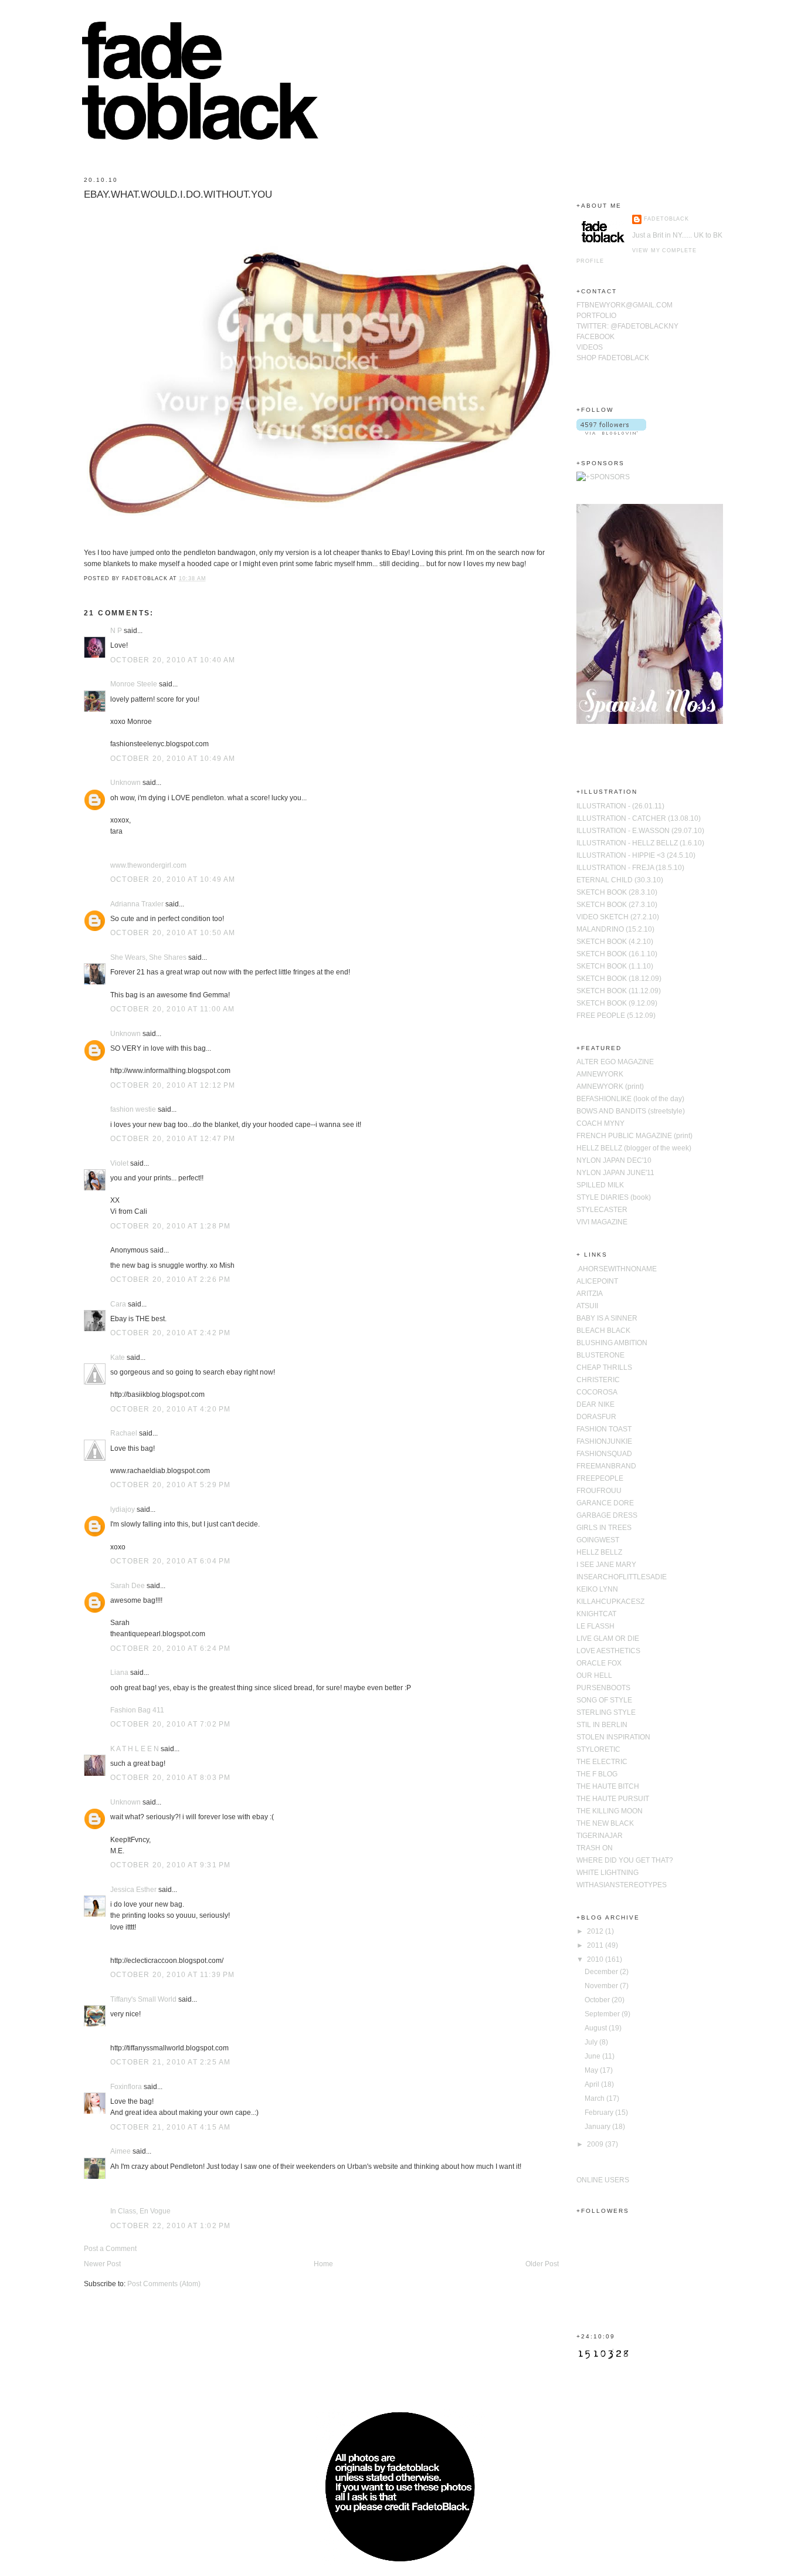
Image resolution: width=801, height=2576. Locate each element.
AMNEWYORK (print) (610, 1086)
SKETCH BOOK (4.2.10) (615, 942)
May (592, 2070)
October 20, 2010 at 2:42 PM (170, 1333)
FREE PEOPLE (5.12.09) (616, 1015)
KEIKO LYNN (597, 1589)
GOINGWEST (598, 1540)
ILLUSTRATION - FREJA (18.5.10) (630, 868)
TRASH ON (595, 1848)
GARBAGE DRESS (607, 1515)
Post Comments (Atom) (164, 2284)
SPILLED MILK (600, 1185)
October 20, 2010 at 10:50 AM (173, 933)
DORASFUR (596, 1417)
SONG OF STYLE (604, 1700)
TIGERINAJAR (600, 1836)
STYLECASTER (602, 1210)
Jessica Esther (133, 1890)
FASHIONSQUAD (604, 1454)
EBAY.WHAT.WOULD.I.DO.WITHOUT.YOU (178, 194)
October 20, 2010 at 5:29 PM (170, 1485)
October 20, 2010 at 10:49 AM (173, 759)
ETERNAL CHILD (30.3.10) (620, 880)
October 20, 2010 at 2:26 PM (170, 1279)
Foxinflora (126, 2087)
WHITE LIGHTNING (607, 1873)
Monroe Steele (134, 684)
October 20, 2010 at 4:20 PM (170, 1409)
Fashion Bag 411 (137, 1710)
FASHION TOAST (604, 1429)
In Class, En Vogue (140, 2211)
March (595, 2098)
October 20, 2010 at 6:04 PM (170, 1561)
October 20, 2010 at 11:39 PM (173, 1975)
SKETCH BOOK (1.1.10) (615, 966)
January (598, 2127)
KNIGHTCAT (596, 1614)
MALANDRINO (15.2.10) (615, 929)
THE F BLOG (597, 1774)
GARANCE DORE (605, 1503)
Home (323, 2264)
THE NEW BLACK (605, 1823)
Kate (118, 1358)
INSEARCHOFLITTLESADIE (622, 1577)
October (598, 2000)
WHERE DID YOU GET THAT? (625, 1860)
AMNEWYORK (600, 1074)
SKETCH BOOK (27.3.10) (617, 905)
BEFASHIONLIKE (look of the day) (630, 1099)
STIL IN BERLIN (602, 1725)
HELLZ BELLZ (599, 1552)
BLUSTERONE (600, 1355)
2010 (596, 1959)
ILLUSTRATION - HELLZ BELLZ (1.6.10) (640, 843)
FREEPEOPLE (600, 1478)
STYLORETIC (598, 1749)
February (600, 2113)
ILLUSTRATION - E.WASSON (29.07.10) (640, 831)
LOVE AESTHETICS (608, 1651)
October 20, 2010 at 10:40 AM (173, 660)
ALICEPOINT (597, 1281)
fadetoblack (666, 219)
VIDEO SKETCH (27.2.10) (618, 917)
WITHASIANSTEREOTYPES (622, 1885)
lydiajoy (123, 1509)
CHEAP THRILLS (604, 1367)
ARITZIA (590, 1294)
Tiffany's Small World (143, 1999)
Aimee (121, 2151)
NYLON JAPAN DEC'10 (614, 1160)
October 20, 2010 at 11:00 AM (173, 1009)
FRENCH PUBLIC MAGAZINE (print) (634, 1136)
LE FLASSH (595, 1626)
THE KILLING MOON (610, 1811)
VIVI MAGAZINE (602, 1222)
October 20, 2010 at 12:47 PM (173, 1139)
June (593, 2056)
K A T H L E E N (135, 1749)
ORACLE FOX (599, 1663)
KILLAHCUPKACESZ (610, 1602)
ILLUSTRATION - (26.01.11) (620, 806)
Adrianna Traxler (137, 904)
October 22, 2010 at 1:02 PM (170, 2226)
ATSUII (587, 1306)
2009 (596, 2144)
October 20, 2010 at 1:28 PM (170, 1226)
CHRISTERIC (598, 1380)
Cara (118, 1304)
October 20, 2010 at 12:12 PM (173, 1085)
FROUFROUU (599, 1491)
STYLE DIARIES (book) (614, 1197)
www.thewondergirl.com (148, 865)
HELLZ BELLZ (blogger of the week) (634, 1148)
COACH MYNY (600, 1123)
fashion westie (133, 1109)
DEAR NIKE (595, 1404)
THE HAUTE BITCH (608, 1786)
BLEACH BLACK (603, 1331)
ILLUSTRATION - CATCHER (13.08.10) (639, 818)
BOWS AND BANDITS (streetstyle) (631, 1111)
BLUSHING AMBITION (612, 1343)
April (593, 2084)
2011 (596, 1945)
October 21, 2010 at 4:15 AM (170, 2127)
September (603, 2014)
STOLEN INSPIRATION (613, 1737)
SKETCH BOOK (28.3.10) (617, 892)
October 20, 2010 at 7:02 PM (170, 1724)
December (602, 1972)
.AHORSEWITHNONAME (617, 1269)
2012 (596, 1931)
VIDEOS (590, 347)
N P (116, 631)
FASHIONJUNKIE (604, 1441)
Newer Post (102, 2264)
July (592, 2042)
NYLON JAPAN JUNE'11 (615, 1173)
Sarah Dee (128, 1586)
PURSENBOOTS (603, 1688)
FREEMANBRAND (606, 1466)
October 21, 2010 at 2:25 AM (170, 2062)
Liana (119, 1673)
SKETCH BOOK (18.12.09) (619, 979)
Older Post (542, 2264)
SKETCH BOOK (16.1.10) (617, 954)
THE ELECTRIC (602, 1762)
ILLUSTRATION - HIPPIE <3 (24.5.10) (636, 855)
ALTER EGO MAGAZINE (615, 1062)
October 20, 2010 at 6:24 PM (170, 1648)
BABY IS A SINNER (607, 1318)
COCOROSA (597, 1392)
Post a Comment (110, 2249)
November (602, 1986)
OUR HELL (594, 1675)
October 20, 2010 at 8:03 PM (170, 1778)
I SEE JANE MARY (606, 1565)
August (597, 2028)
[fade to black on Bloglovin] (611, 432)
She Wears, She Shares (148, 957)
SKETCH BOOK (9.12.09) (617, 1003)
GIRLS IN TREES (604, 1528)
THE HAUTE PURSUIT (613, 1799)
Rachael (124, 1433)
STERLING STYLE (606, 1712)
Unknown (125, 783)
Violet (119, 1163)
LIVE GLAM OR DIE (608, 1639)
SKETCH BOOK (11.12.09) (619, 991)
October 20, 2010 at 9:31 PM (170, 1865)
